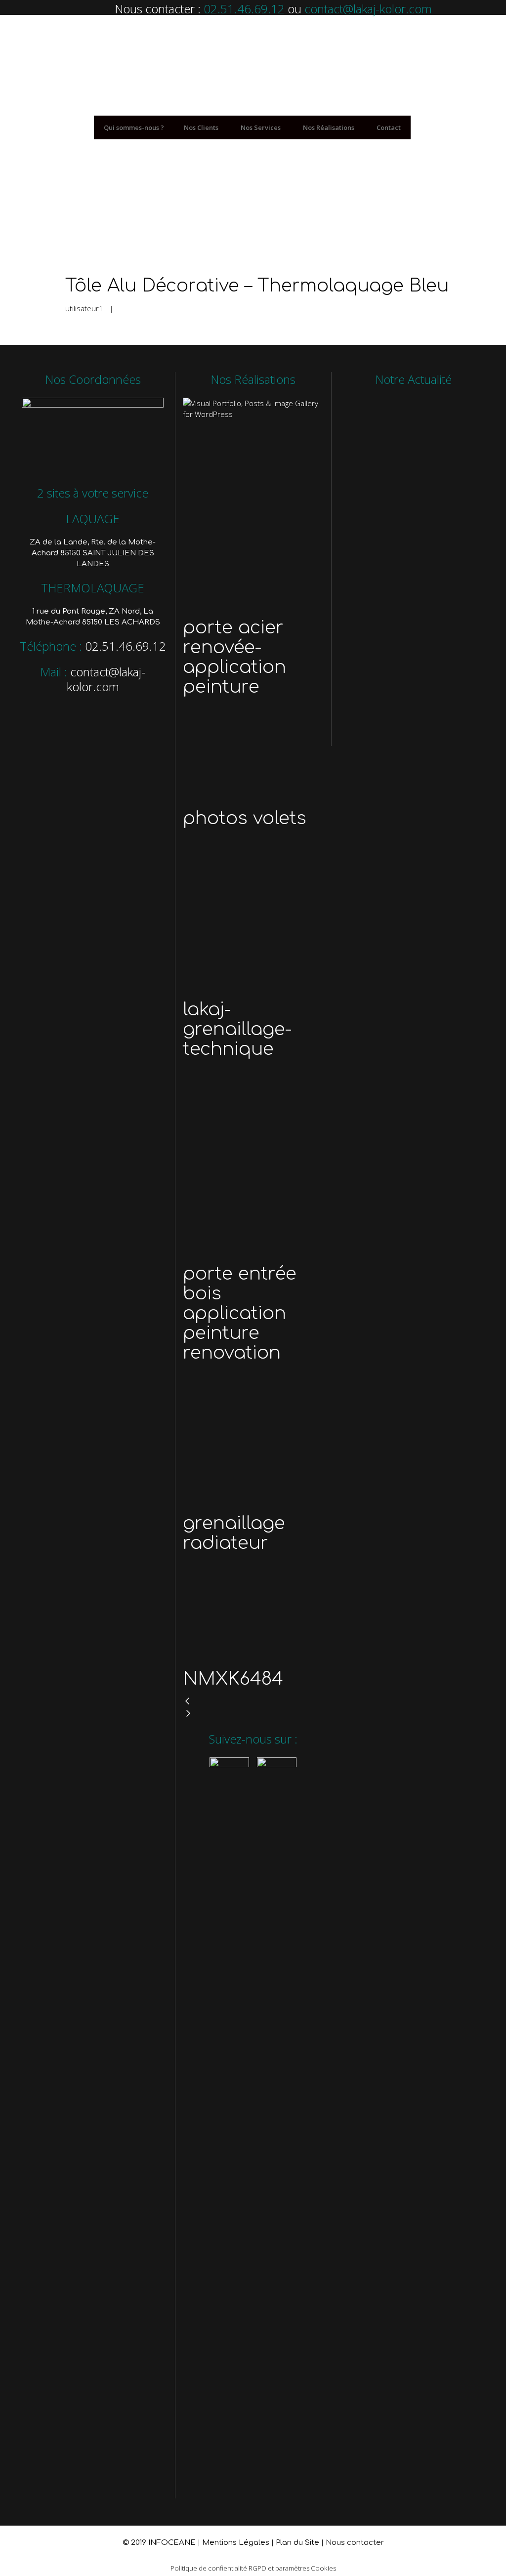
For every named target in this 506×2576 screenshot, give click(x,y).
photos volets (245, 818)
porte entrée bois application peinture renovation (240, 1313)
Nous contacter (355, 2543)
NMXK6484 (233, 1679)
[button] (253, 1702)
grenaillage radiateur (234, 1533)
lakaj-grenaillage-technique (237, 1029)
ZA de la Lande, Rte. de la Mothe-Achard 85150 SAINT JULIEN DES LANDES (93, 553)
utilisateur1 (84, 308)
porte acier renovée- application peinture (234, 657)
